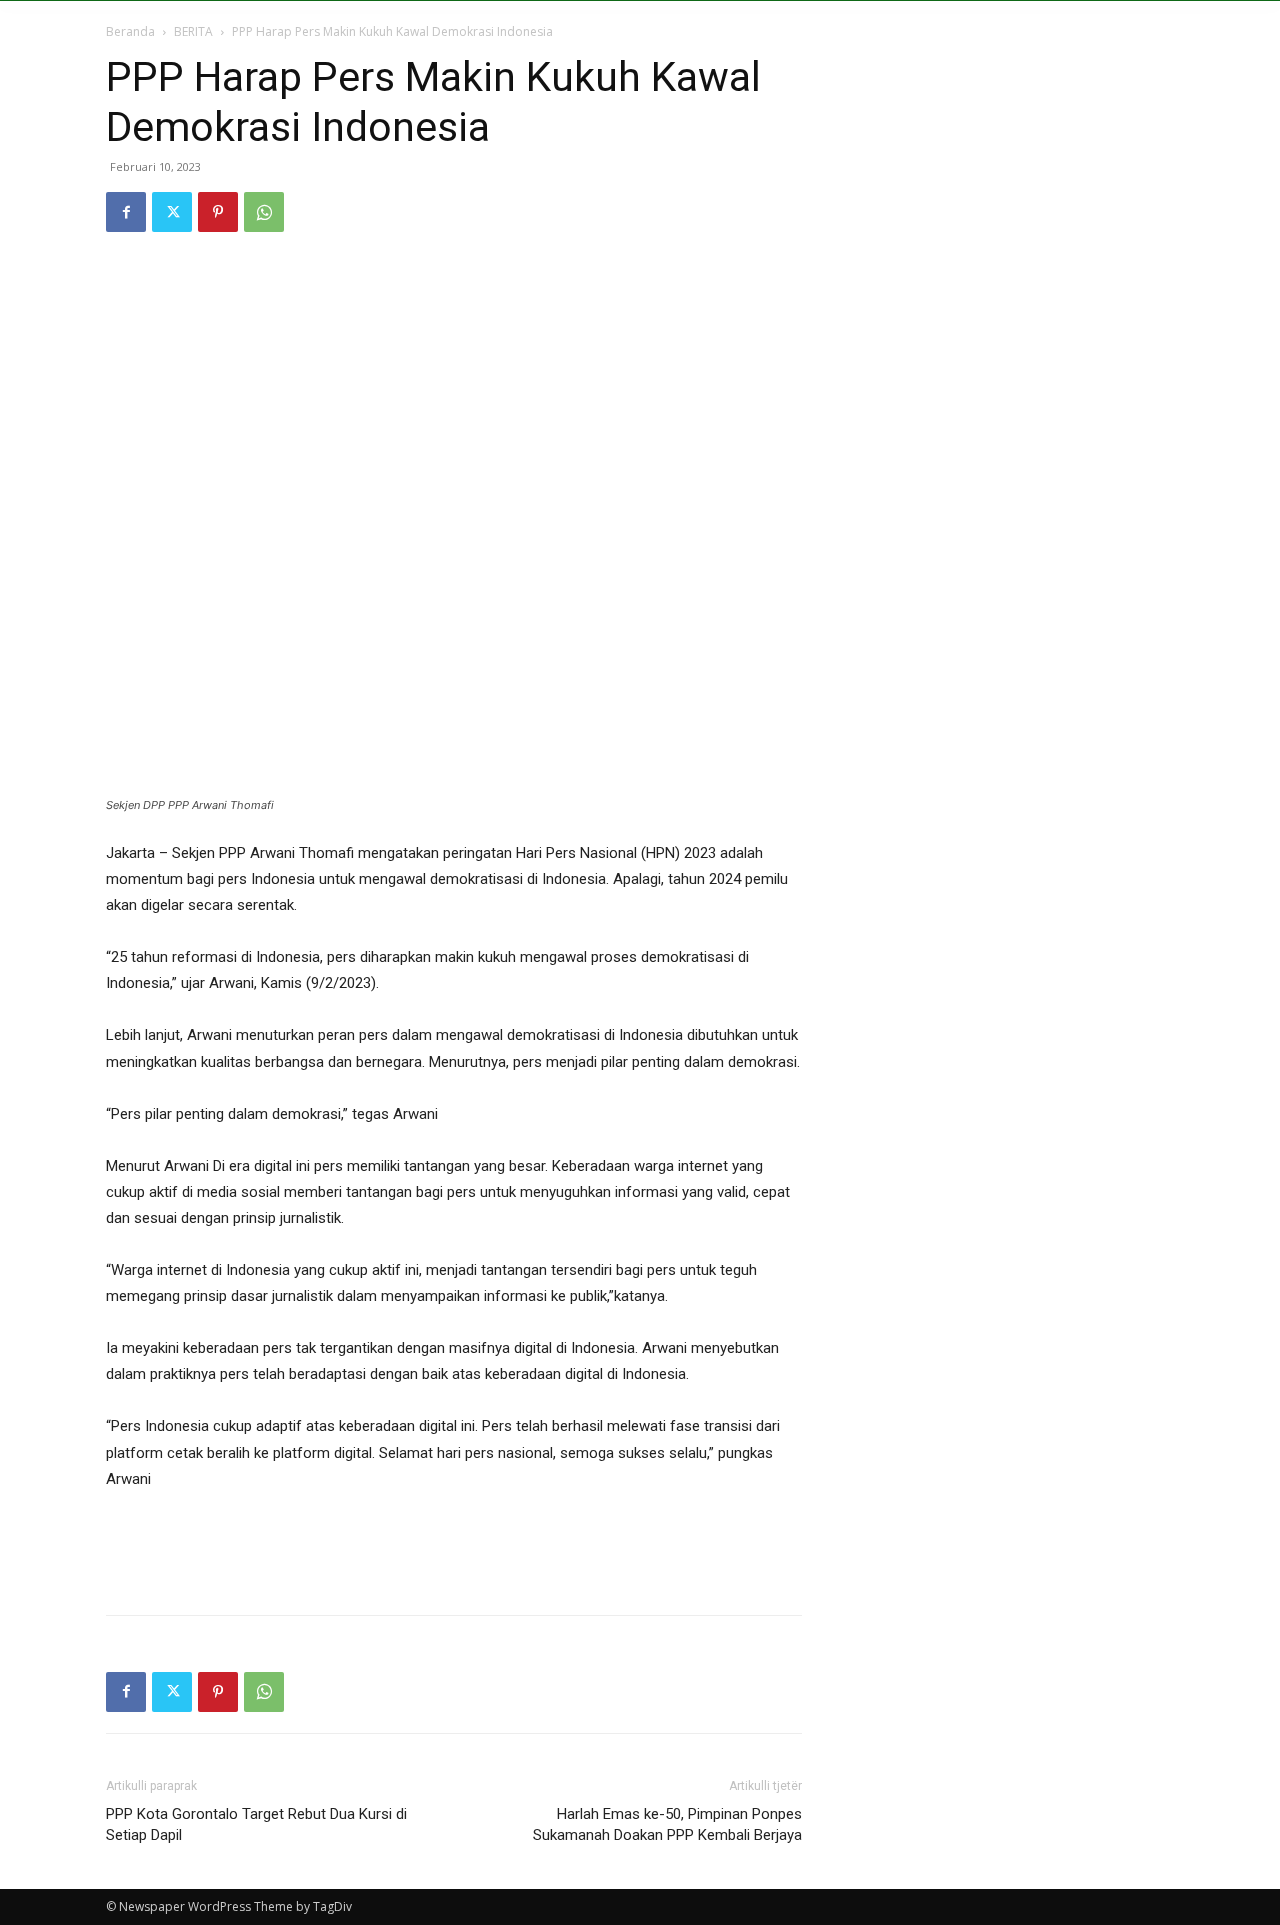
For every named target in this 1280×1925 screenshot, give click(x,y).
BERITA (193, 31)
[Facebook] (126, 212)
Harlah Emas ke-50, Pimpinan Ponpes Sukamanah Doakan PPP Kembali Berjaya (667, 1824)
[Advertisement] (454, 1548)
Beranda (130, 31)
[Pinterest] (218, 212)
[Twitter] (172, 212)
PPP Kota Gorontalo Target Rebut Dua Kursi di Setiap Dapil (256, 1824)
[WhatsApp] (264, 212)
